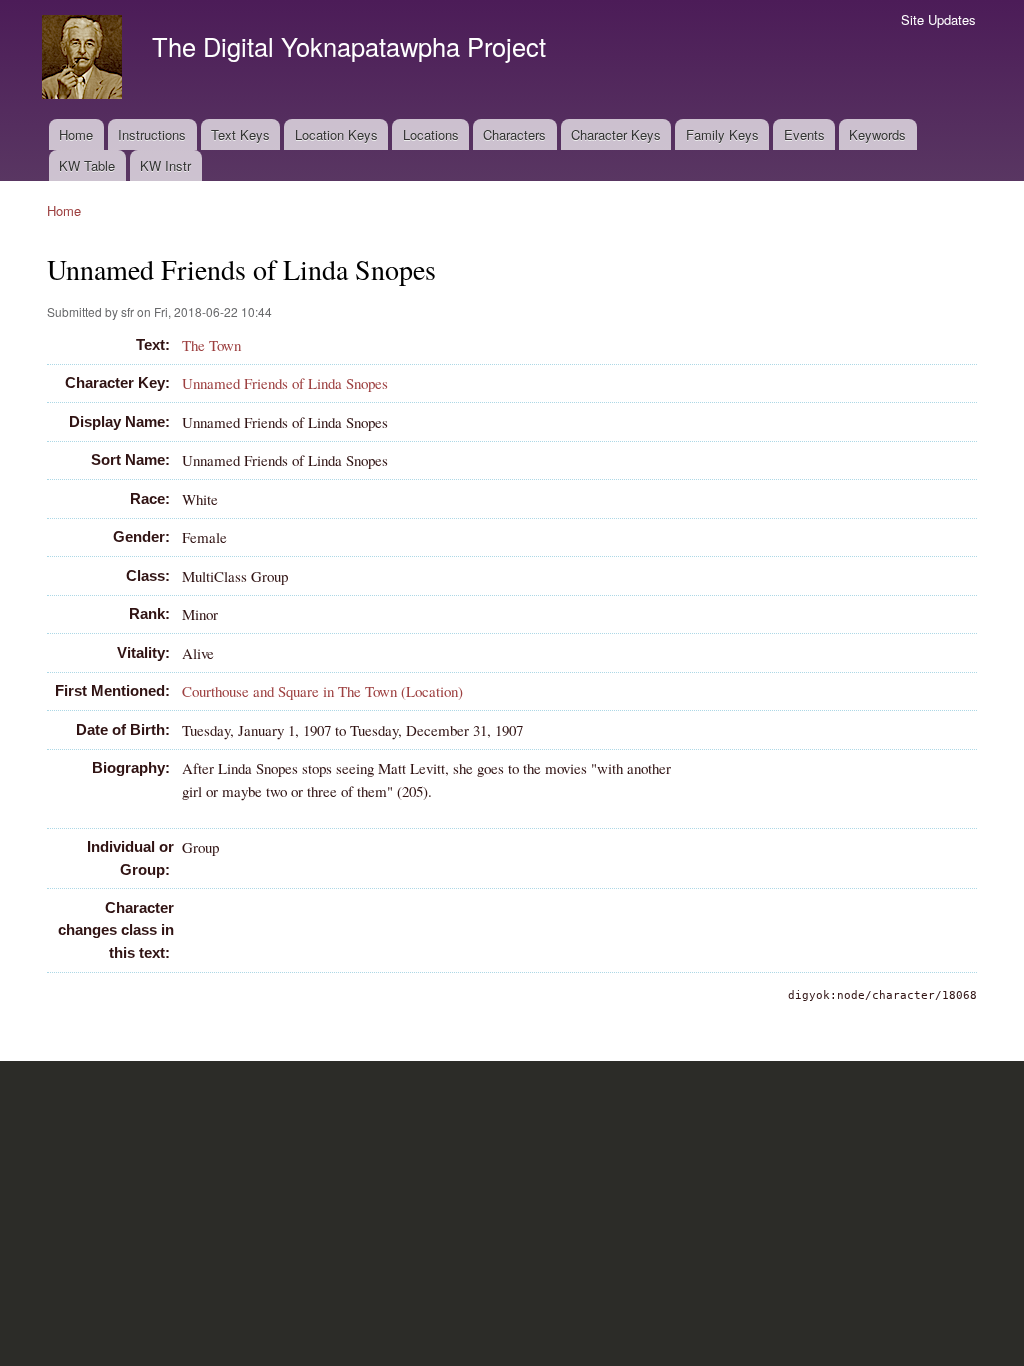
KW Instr (165, 165)
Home (76, 134)
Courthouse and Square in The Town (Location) (322, 691)
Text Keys (240, 134)
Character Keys (616, 134)
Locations (431, 134)
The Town (211, 345)
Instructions (152, 134)
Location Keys (336, 134)
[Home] (84, 59)
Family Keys (722, 134)
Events (804, 134)
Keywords (877, 134)
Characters (514, 134)
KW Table (87, 165)
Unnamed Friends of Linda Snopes (285, 383)
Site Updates (938, 19)
